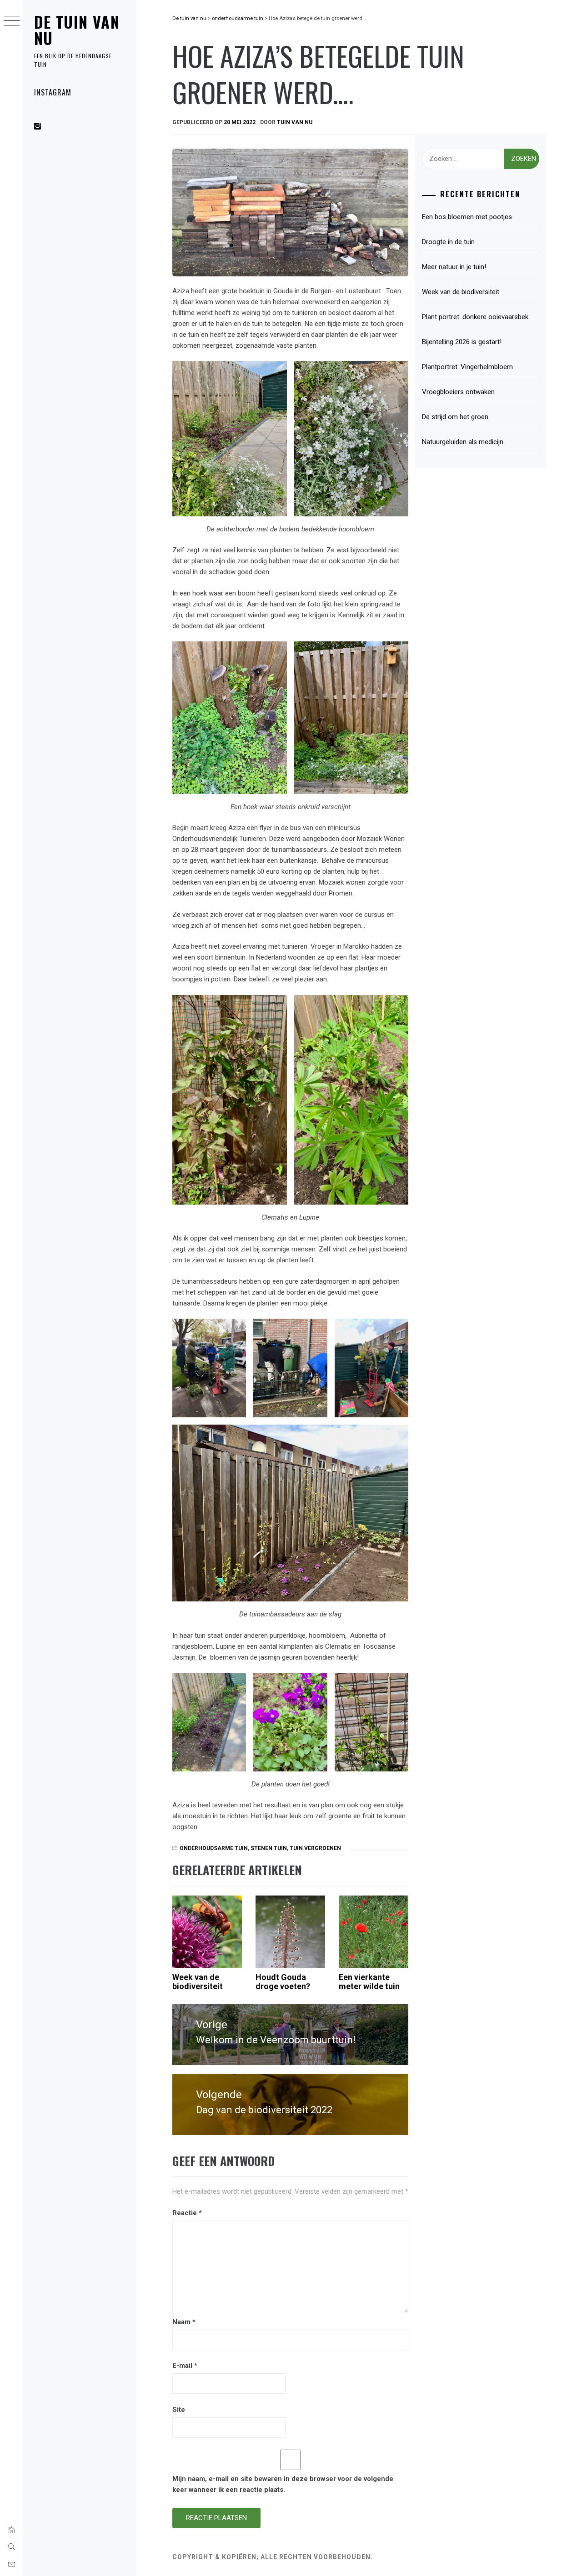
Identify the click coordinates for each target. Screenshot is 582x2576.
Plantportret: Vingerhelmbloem (467, 367)
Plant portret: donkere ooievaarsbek (475, 317)
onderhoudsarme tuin (214, 1848)
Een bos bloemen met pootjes (467, 217)
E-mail (185, 2366)
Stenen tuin (269, 1848)
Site (179, 2410)
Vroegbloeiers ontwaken (458, 392)
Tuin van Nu (295, 122)
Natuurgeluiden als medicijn (463, 442)
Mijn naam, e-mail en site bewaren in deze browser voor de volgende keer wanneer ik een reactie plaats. (283, 2484)
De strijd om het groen (455, 417)
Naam (184, 2322)
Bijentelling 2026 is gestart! (462, 342)
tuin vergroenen (315, 1848)
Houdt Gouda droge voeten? (283, 1982)
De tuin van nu (77, 30)
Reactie (187, 2213)
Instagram (53, 92)
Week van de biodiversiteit (199, 1982)
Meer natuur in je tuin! (454, 267)
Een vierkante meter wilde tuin (369, 1982)
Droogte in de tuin (448, 242)
